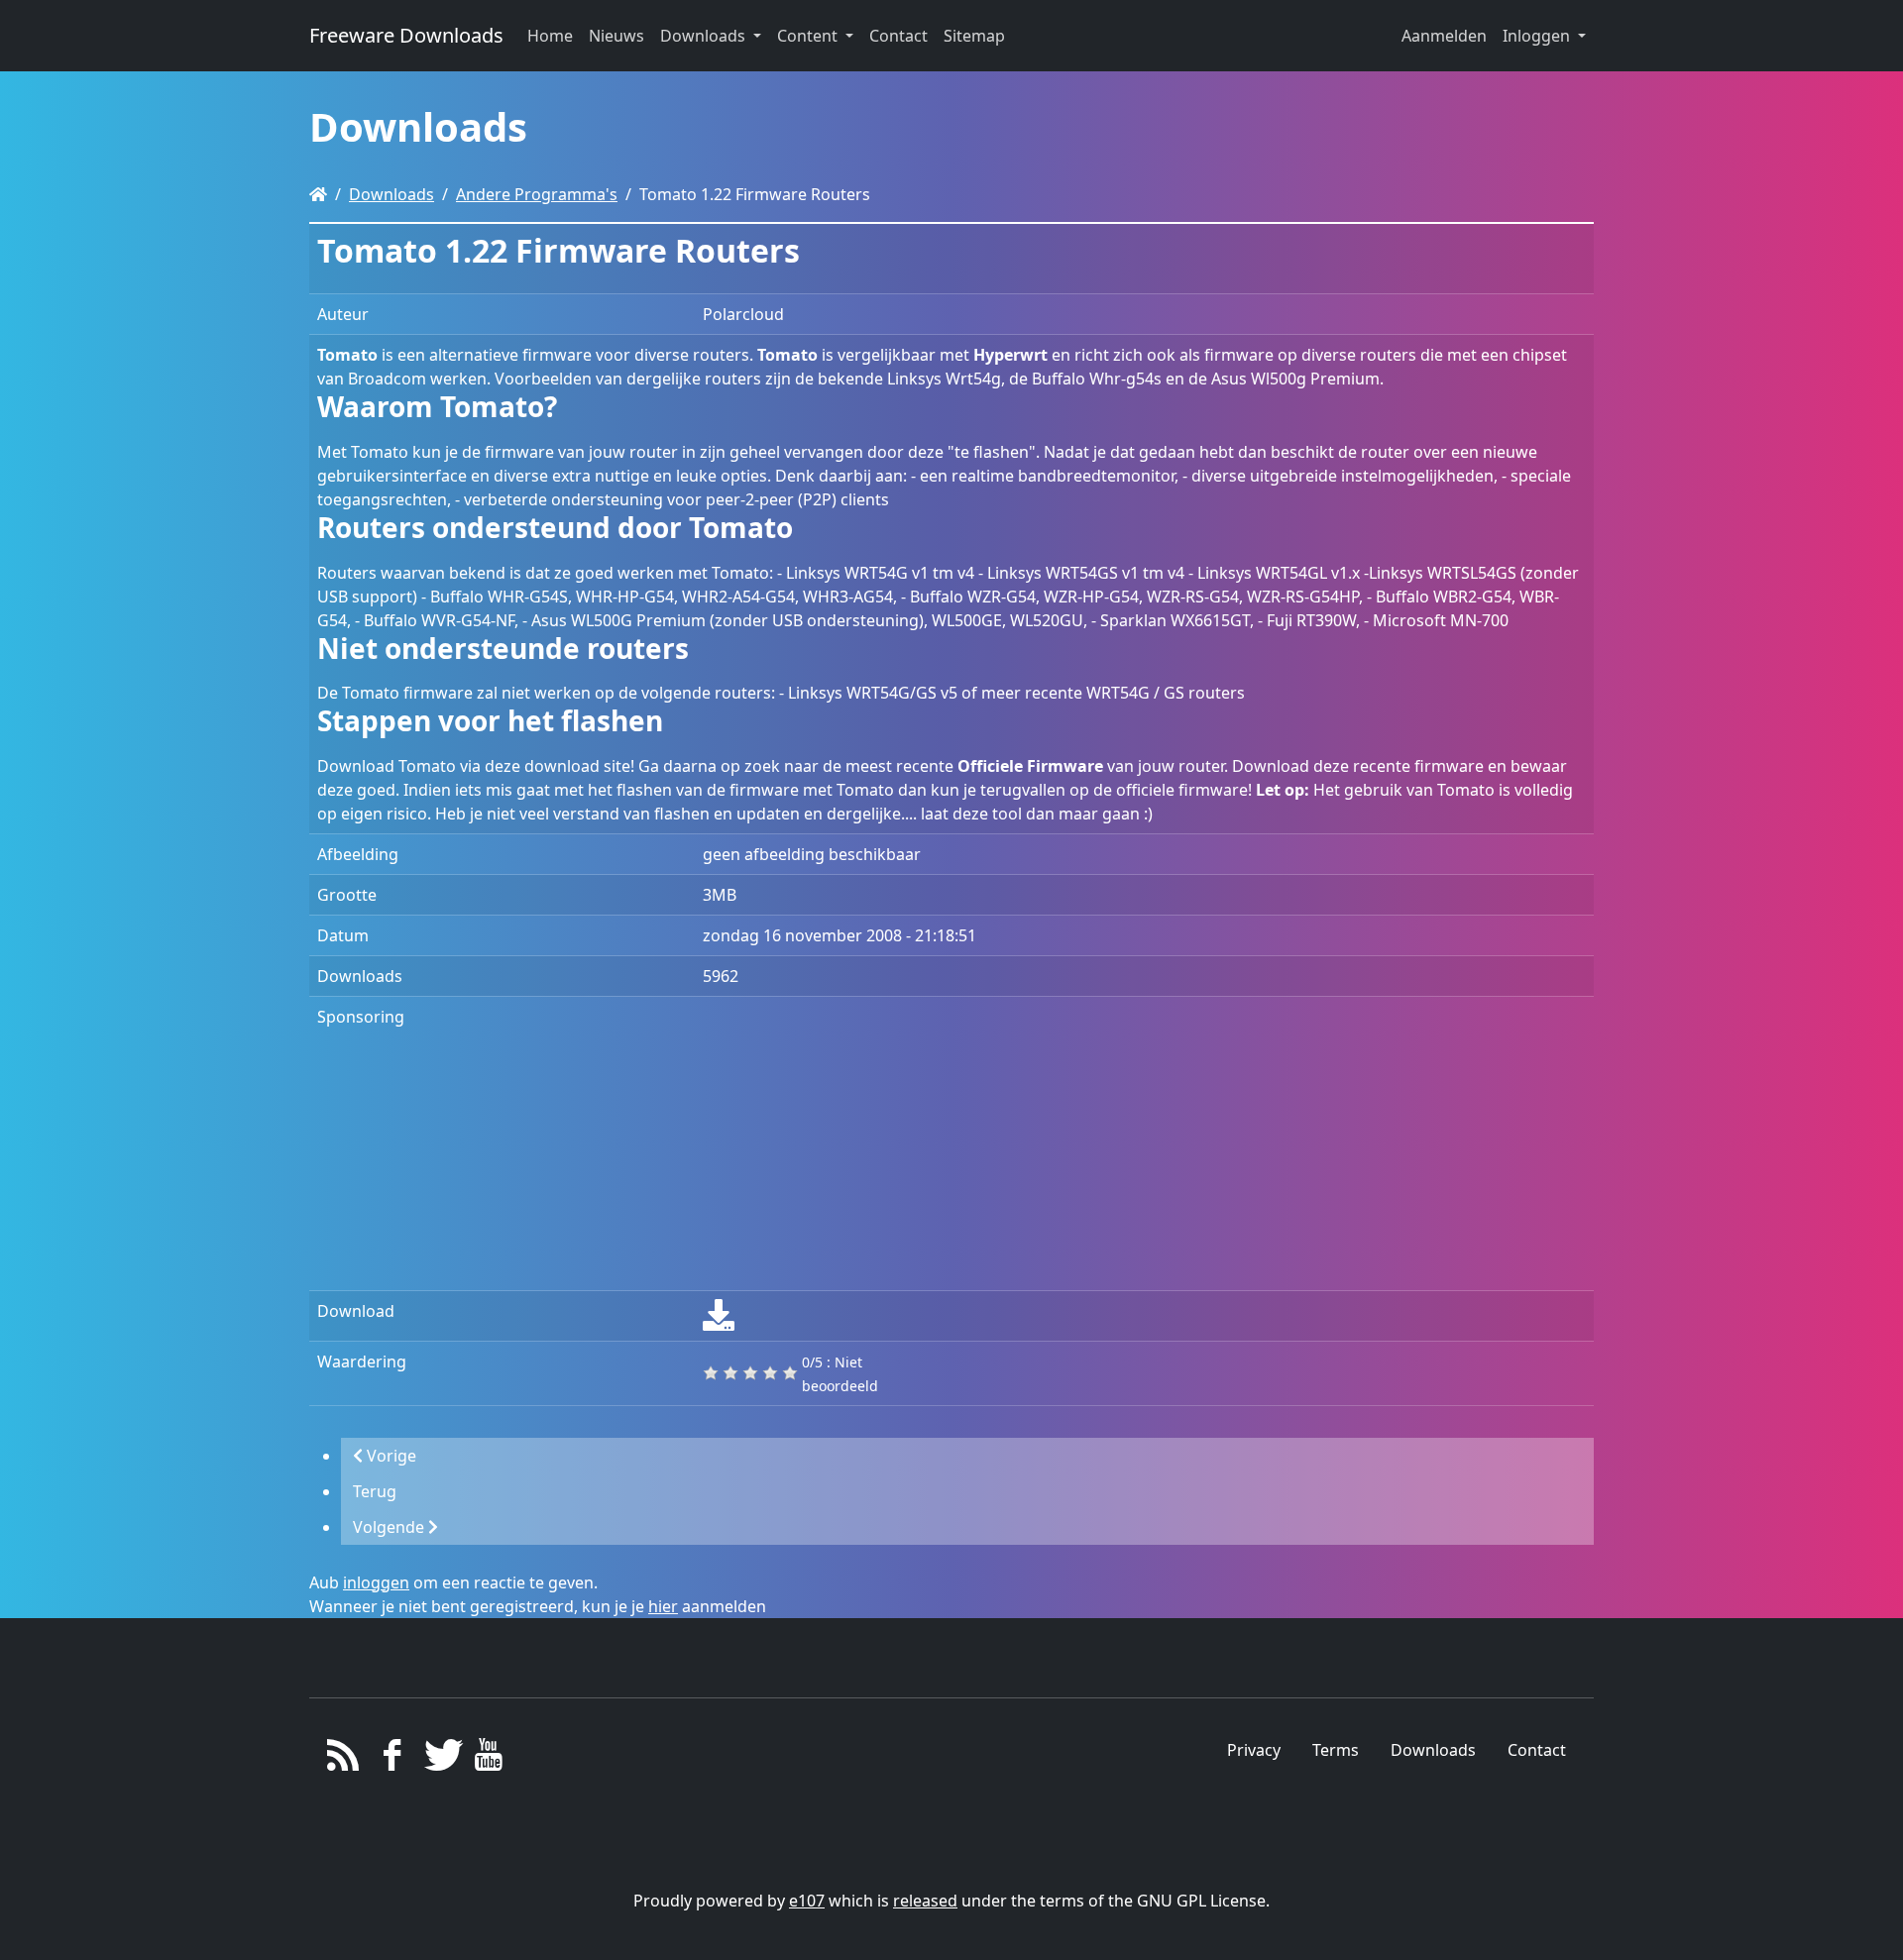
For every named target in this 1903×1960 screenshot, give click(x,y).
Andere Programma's (537, 194)
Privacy (1254, 1750)
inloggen (376, 1582)
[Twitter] (441, 1760)
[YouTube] (488, 1760)
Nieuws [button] (616, 36)
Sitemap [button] (974, 36)
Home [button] (550, 36)
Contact (1537, 1750)
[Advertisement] (1144, 1143)
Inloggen (1538, 36)
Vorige (390, 1456)
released (925, 1901)
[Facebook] (392, 1760)
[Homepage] (318, 194)
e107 (807, 1901)
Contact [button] (898, 36)
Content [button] (809, 36)
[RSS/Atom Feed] (343, 1760)
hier (663, 1606)
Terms (1336, 1750)
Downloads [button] (705, 36)
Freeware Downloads (406, 35)
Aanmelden (1444, 36)
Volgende (391, 1527)
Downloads (392, 194)
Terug (375, 1491)
